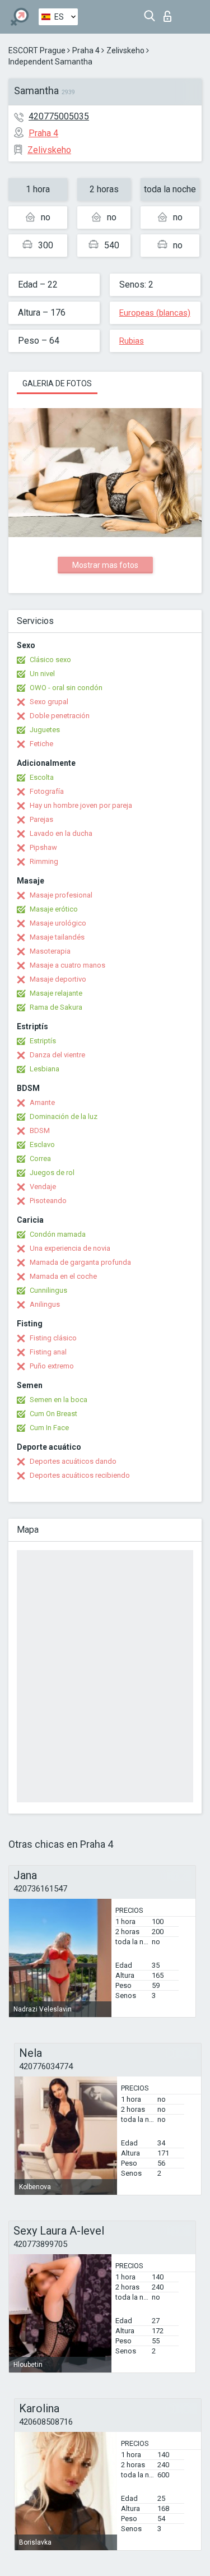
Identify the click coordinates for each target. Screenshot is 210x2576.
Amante (42, 1102)
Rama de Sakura (56, 1007)
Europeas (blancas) (155, 313)
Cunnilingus (48, 1290)
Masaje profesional (61, 895)
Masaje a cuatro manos (67, 965)
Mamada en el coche (63, 1276)
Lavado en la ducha (61, 833)
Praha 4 (86, 50)
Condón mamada (58, 1234)
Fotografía (47, 791)
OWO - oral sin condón (66, 688)
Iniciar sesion (170, 13)
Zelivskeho (125, 50)
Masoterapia (50, 951)
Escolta (42, 777)
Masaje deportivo (58, 979)
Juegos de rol (52, 1173)
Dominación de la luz (64, 1116)
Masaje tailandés (57, 937)
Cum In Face (49, 1428)
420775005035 (59, 116)
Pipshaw (43, 847)
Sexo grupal (49, 702)
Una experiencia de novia (70, 1248)
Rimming (44, 861)
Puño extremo (52, 1366)
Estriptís (43, 1041)
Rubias (132, 341)
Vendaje (43, 1187)
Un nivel (42, 674)
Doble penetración (60, 716)
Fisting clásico (53, 1338)
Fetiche (41, 744)
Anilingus (45, 1304)
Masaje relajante (56, 993)
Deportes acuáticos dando (73, 1461)
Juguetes (45, 730)
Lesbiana (45, 1069)
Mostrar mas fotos (105, 565)
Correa (40, 1158)
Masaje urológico (58, 923)
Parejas (41, 819)
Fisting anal (48, 1352)
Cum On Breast (53, 1414)
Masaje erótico (54, 909)
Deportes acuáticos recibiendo (80, 1475)
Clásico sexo (50, 660)
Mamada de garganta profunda (80, 1262)
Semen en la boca (59, 1400)
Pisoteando (48, 1201)
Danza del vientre (57, 1055)
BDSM (40, 1130)
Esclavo (42, 1144)
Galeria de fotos (57, 383)
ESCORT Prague (37, 50)
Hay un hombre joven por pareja (81, 805)
